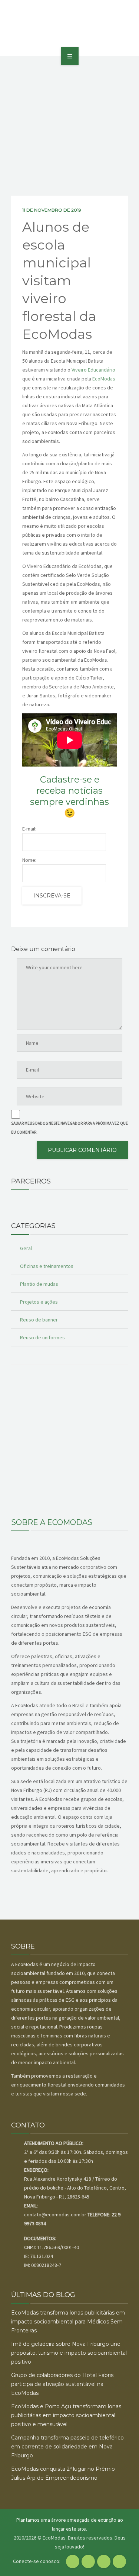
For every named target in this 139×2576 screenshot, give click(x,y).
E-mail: (29, 829)
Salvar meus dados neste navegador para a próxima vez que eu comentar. (69, 1128)
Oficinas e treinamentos (47, 1266)
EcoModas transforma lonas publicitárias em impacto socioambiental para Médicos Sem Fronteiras (68, 2322)
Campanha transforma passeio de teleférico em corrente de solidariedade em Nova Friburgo (67, 2447)
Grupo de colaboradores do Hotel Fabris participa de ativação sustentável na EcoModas (62, 2384)
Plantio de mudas (39, 1284)
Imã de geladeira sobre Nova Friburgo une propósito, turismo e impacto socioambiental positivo (69, 2353)
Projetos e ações (39, 1302)
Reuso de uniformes (42, 1337)
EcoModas (104, 379)
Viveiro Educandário (93, 370)
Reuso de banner (39, 1320)
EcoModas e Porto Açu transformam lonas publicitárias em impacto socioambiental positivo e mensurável (66, 2415)
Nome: (29, 860)
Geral (26, 1248)
